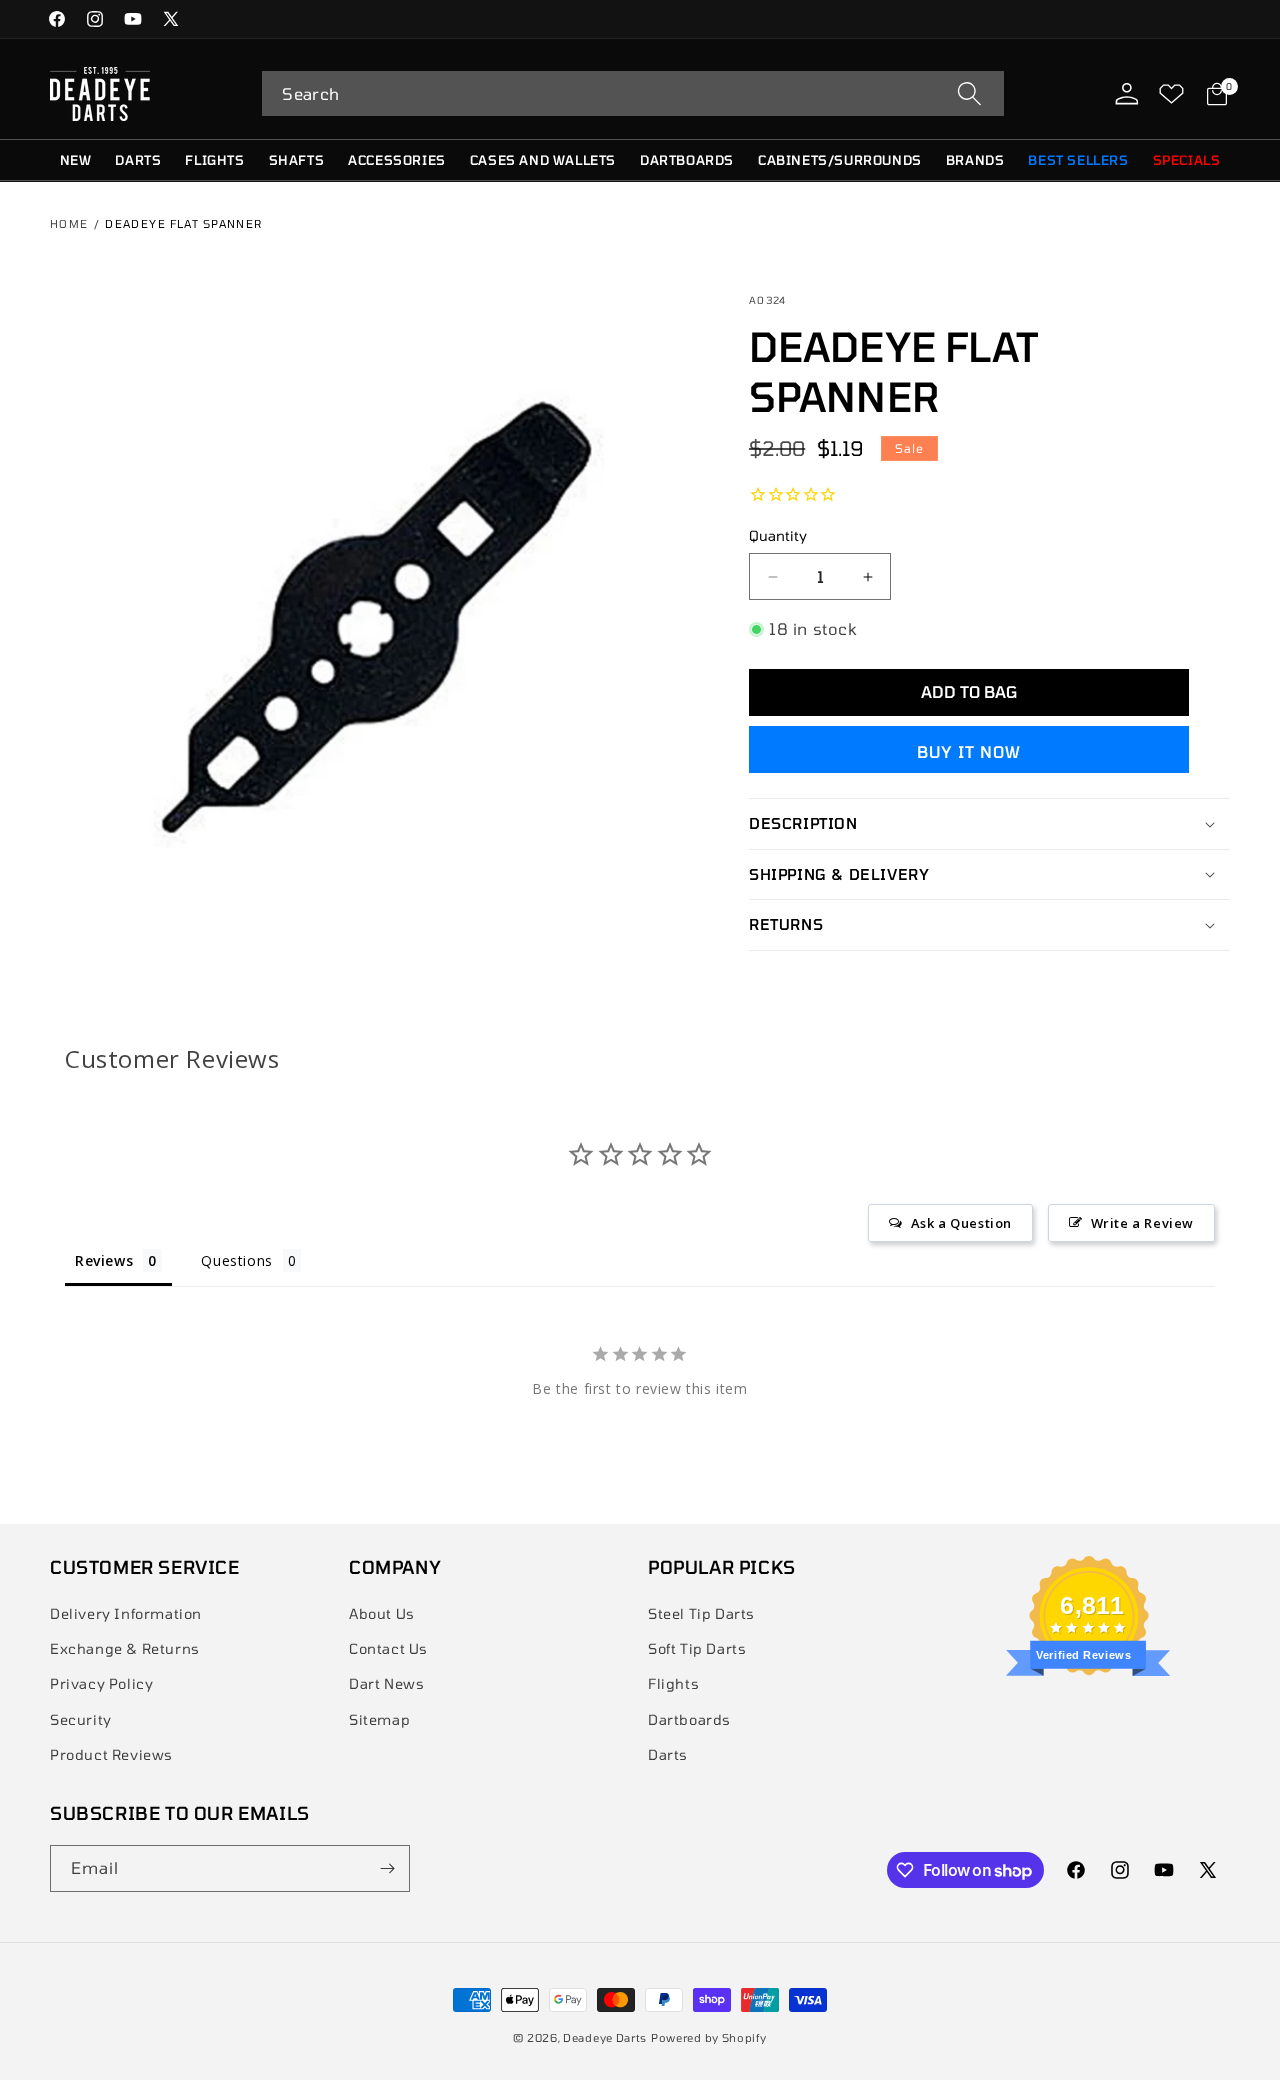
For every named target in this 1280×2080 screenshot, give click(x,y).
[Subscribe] (387, 1868)
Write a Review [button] (1142, 1223)
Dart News (386, 1683)
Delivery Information (126, 1613)
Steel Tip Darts (701, 1613)
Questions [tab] (236, 1260)
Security (81, 1719)
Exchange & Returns (125, 1648)
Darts (668, 1754)
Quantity (778, 535)
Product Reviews (111, 1754)
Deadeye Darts (605, 2037)
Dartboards (689, 1719)
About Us (382, 1613)
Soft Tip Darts (697, 1648)
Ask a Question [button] (961, 1223)
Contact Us (388, 1648)
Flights (673, 1683)
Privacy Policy (101, 1683)
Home (69, 223)
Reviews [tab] (104, 1260)
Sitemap (379, 1719)
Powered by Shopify (709, 2037)
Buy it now (969, 751)
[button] (633, 93)
